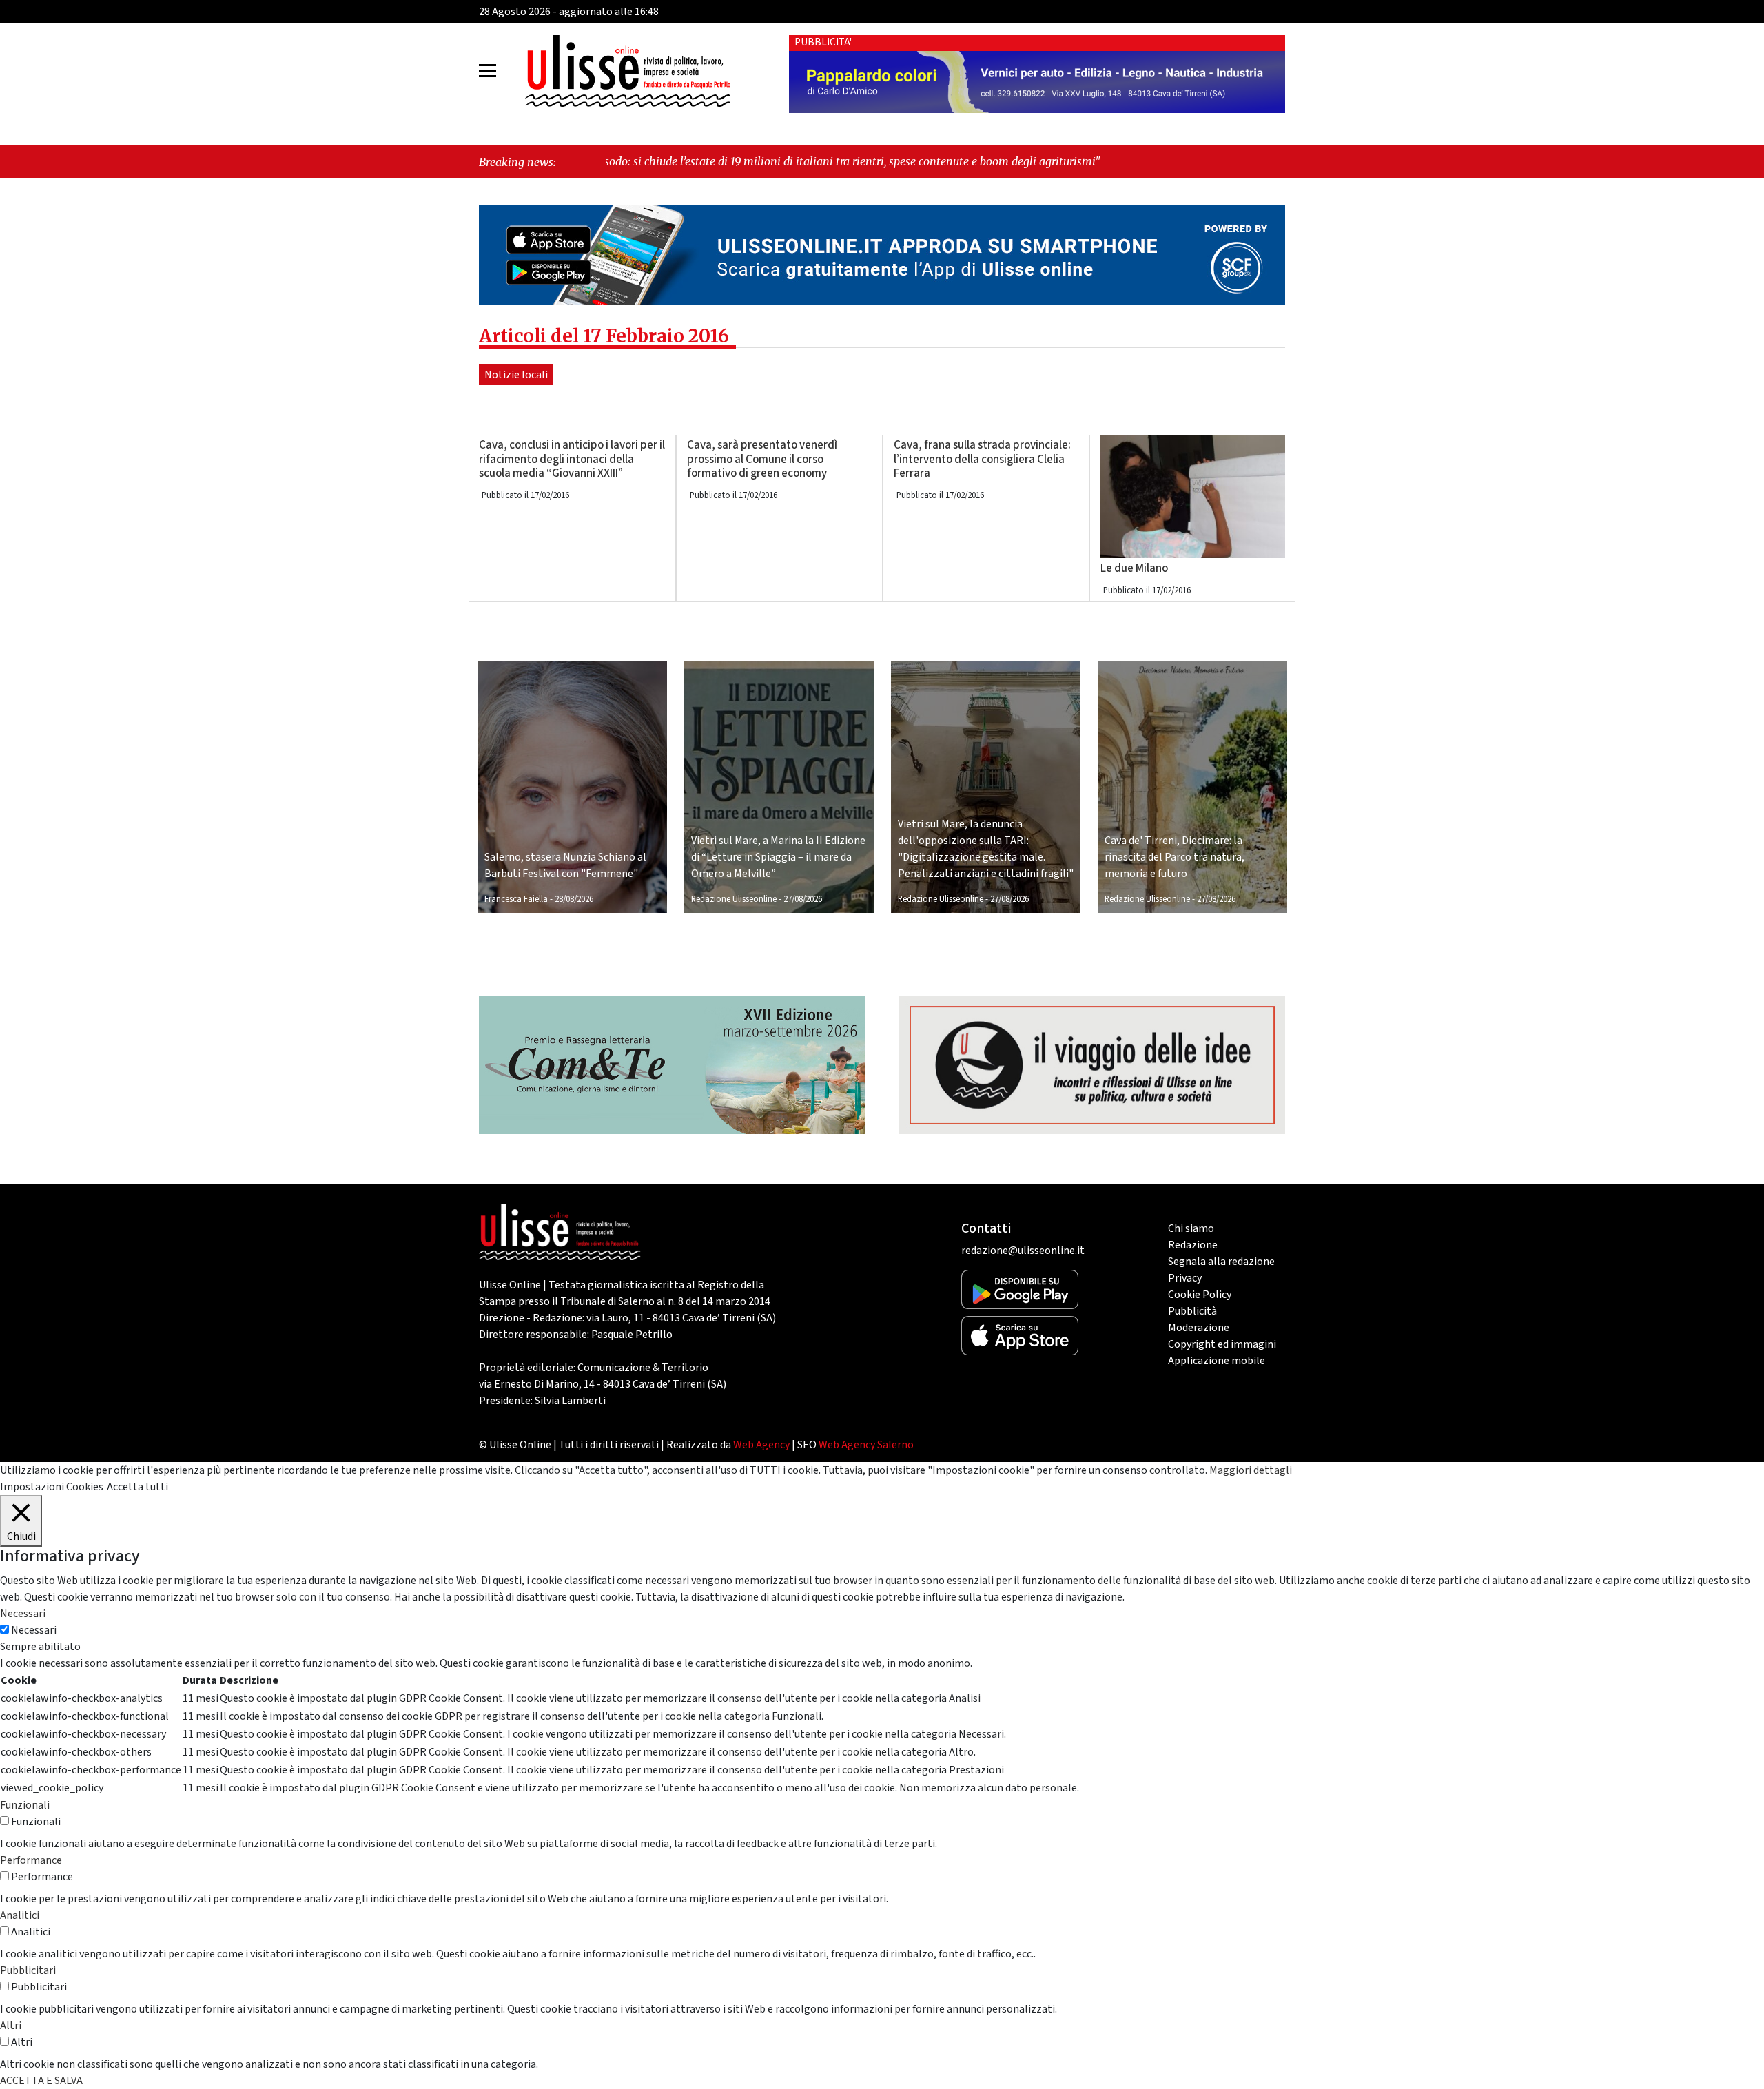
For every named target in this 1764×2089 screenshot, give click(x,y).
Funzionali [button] (25, 1805)
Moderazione (1199, 1328)
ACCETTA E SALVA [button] (41, 2081)
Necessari (34, 1630)
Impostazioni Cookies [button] (52, 1487)
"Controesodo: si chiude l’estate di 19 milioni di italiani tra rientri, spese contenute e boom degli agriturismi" (682, 161)
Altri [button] (11, 2026)
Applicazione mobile (1217, 1361)
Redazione (1193, 1245)
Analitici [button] (20, 1915)
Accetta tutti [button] (137, 1487)
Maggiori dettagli (1251, 1470)
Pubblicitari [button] (28, 1970)
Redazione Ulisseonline (734, 899)
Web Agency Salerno (866, 1445)
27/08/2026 (803, 899)
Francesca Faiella (516, 899)
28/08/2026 (574, 899)
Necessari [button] (23, 1614)
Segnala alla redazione (1221, 1262)
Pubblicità (1192, 1311)
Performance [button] (31, 1860)
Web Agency (761, 1445)
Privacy (1185, 1278)
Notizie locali (516, 375)
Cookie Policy (1200, 1295)
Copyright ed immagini (1222, 1344)
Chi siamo (1191, 1228)
